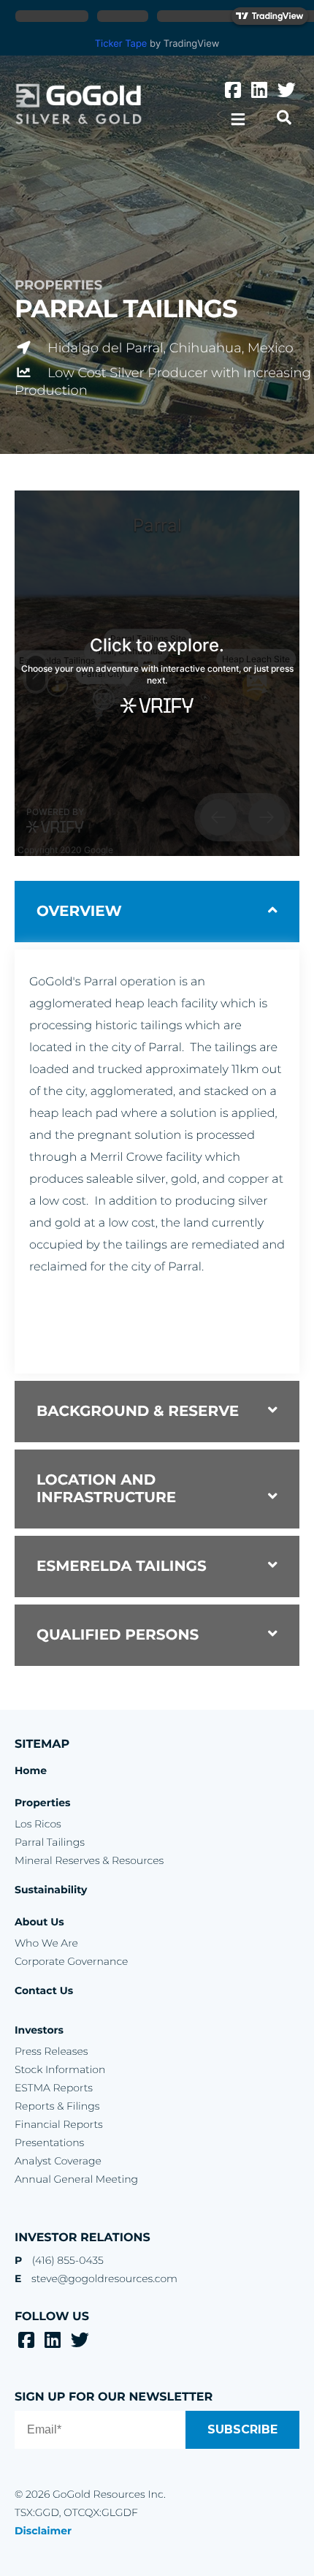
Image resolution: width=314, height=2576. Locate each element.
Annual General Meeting (76, 2179)
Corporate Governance (71, 1961)
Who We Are (46, 1943)
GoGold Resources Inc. (78, 104)
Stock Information (60, 2069)
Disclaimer (43, 2531)
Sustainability (51, 1890)
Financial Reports (59, 2124)
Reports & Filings (57, 2106)
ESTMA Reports (54, 2088)
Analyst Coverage (58, 2161)
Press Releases (51, 2051)
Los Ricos (38, 1824)
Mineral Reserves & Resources (89, 1860)
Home (31, 1770)
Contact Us (44, 1990)
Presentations (49, 2143)
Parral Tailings (50, 1842)
